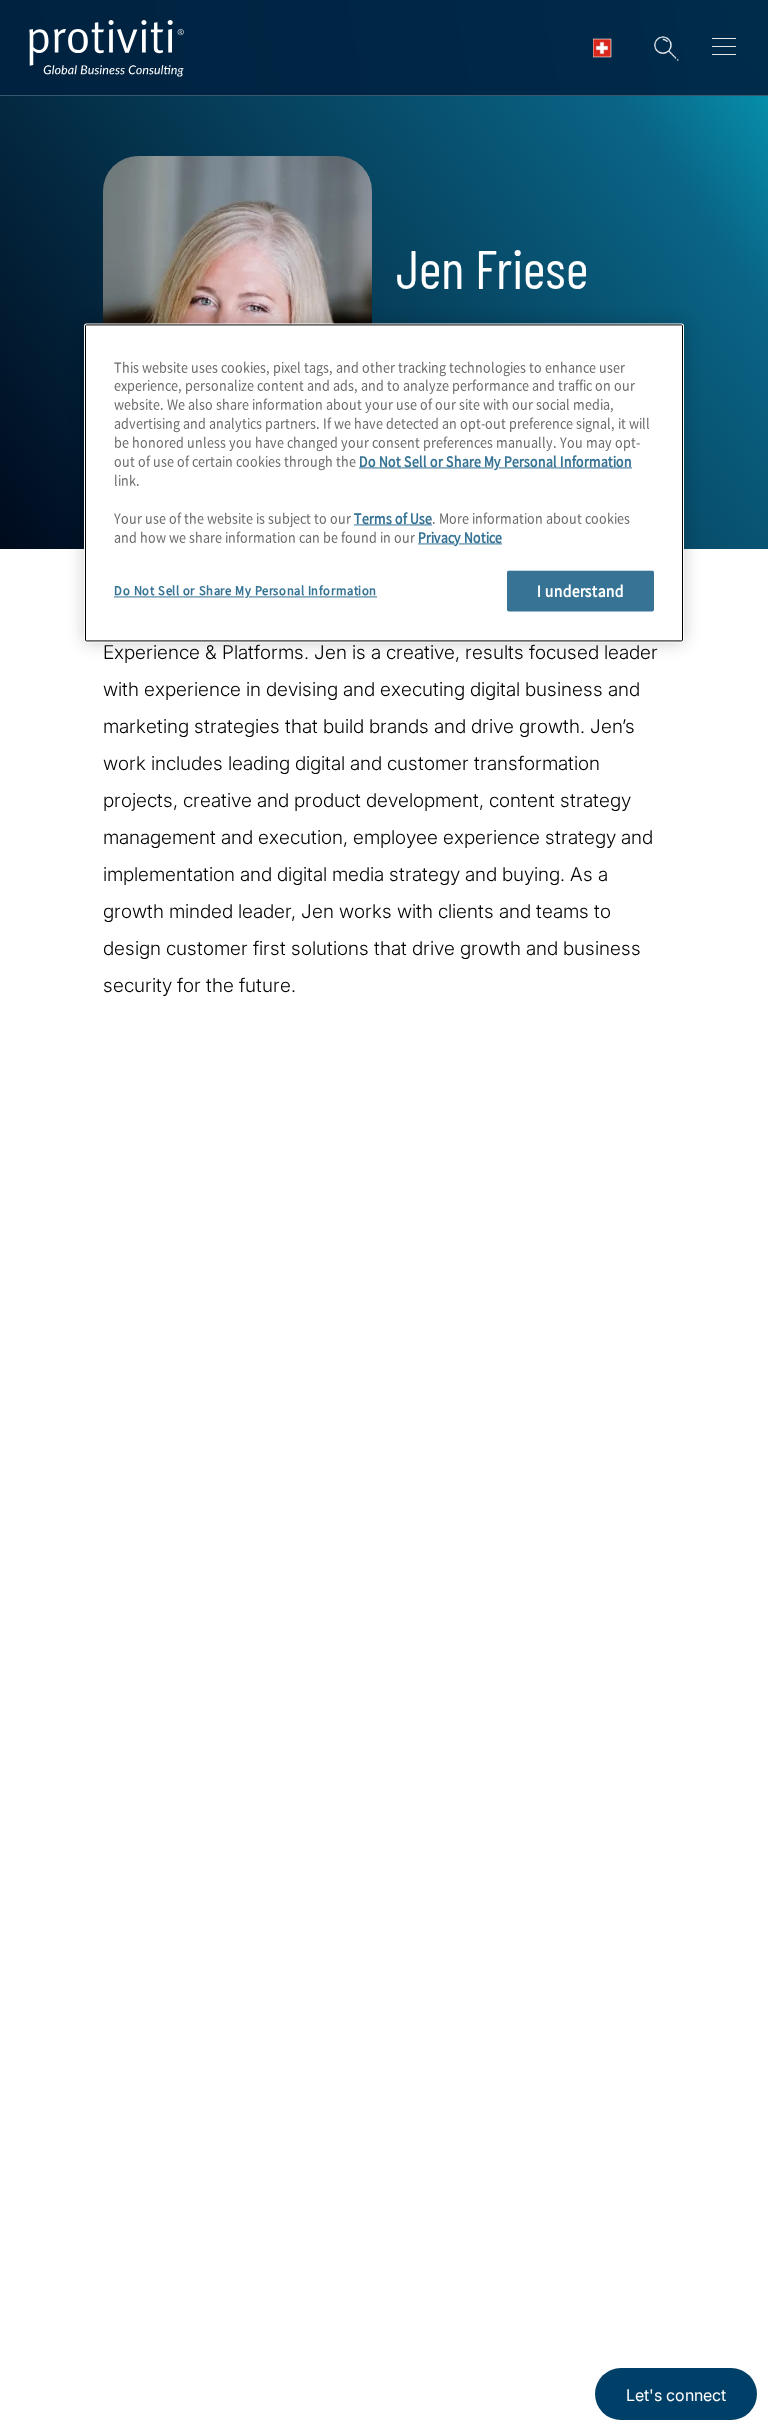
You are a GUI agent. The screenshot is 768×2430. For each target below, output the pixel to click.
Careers (77, 2333)
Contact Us (91, 2390)
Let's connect (676, 2395)
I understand (580, 591)
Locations (210, 2276)
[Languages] (608, 48)
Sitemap (203, 2390)
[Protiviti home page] (152, 2031)
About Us (84, 2276)
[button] (666, 48)
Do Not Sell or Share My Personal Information (495, 460)
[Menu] (724, 50)
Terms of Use (393, 517)
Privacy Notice (460, 536)
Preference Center (246, 2333)
